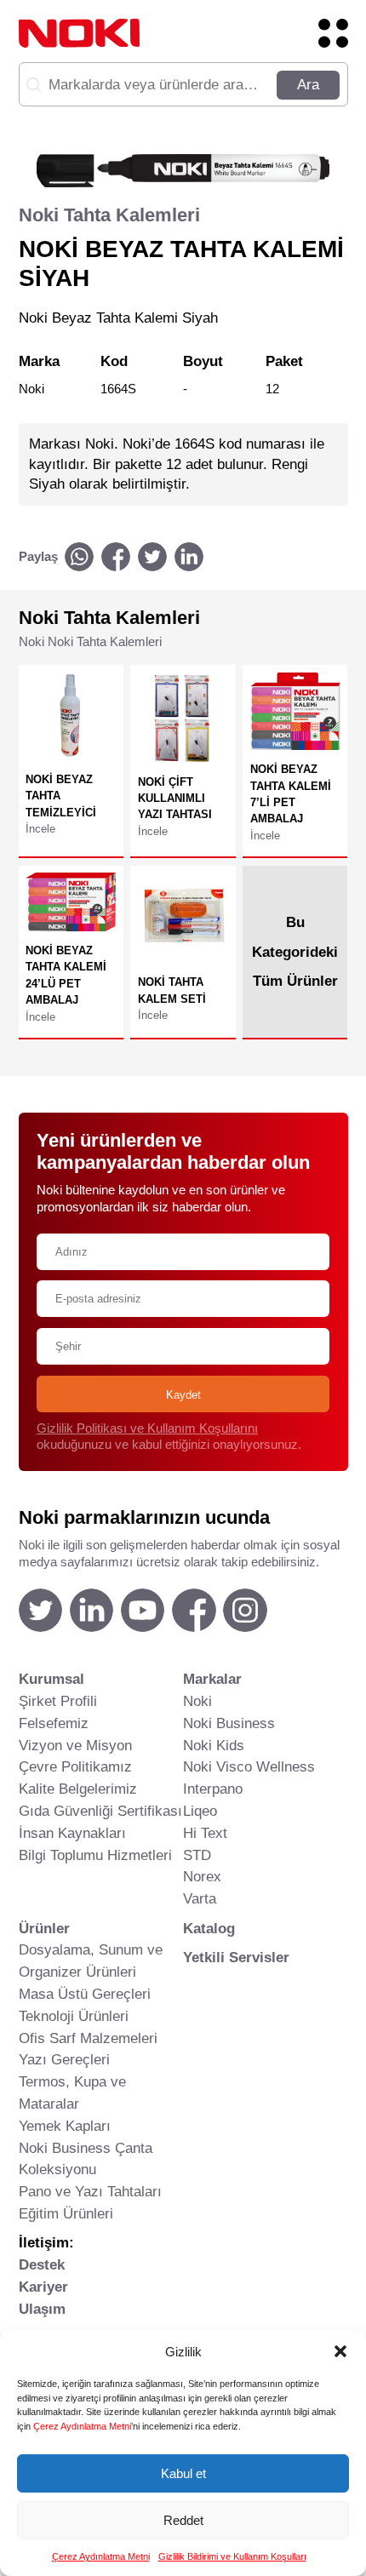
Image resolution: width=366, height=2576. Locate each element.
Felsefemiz (54, 1723)
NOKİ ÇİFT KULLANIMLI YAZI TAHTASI (175, 799)
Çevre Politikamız (75, 1766)
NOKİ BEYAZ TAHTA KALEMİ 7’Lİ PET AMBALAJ (291, 794)
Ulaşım (42, 2309)
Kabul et (183, 2473)
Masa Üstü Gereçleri (85, 1994)
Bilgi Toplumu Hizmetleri (95, 1855)
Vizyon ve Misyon (75, 1745)
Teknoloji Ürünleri (74, 2016)
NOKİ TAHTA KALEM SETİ (172, 990)
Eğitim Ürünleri (66, 2213)
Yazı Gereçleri (64, 2059)
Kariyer (43, 2287)
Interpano (213, 1789)
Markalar (212, 1679)
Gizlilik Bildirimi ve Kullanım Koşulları (232, 2556)
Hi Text (205, 1833)
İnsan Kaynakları (72, 1833)
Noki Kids (214, 1745)
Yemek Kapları (65, 2126)
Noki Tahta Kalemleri (109, 215)
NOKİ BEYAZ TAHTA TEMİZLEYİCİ (61, 796)
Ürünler (44, 1928)
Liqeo (200, 1811)
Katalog (209, 1928)
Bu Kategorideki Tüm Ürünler (295, 951)
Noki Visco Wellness (249, 1766)
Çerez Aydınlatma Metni (82, 2426)
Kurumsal (51, 1679)
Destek (42, 2264)
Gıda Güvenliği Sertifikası (100, 1811)
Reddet (183, 2520)
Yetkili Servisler (236, 1957)
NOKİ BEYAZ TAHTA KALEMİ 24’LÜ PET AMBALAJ (66, 975)
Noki (197, 1701)
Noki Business (229, 1723)
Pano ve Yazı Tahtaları (90, 2191)
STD (197, 1855)
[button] (340, 2351)
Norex (202, 1876)
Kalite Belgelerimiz (78, 1789)
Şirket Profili (58, 1701)
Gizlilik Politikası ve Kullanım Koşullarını (147, 1428)
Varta (200, 1898)
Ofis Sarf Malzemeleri (88, 2038)
